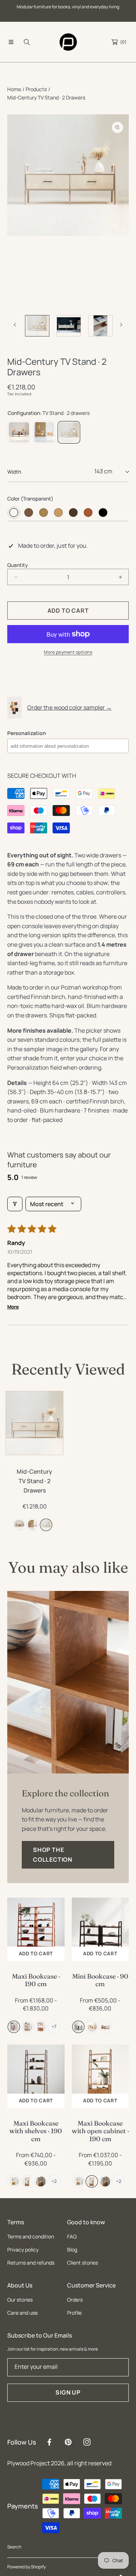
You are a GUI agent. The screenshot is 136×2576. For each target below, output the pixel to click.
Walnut (29, 513)
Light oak (58, 513)
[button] (11, 42)
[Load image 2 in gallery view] (37, 326)
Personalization (27, 733)
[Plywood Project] (68, 42)
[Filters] (15, 1204)
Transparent (14, 513)
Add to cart (36, 1954)
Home (14, 89)
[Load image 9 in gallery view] (100, 326)
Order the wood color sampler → (69, 707)
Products (36, 89)
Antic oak (73, 513)
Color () (30, 499)
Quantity (18, 565)
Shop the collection (53, 1855)
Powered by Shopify (26, 2567)
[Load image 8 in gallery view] (69, 326)
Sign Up (68, 2392)
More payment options (68, 652)
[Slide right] (121, 325)
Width (14, 472)
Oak (44, 513)
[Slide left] (15, 325)
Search (14, 2547)
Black (103, 513)
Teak (88, 513)
